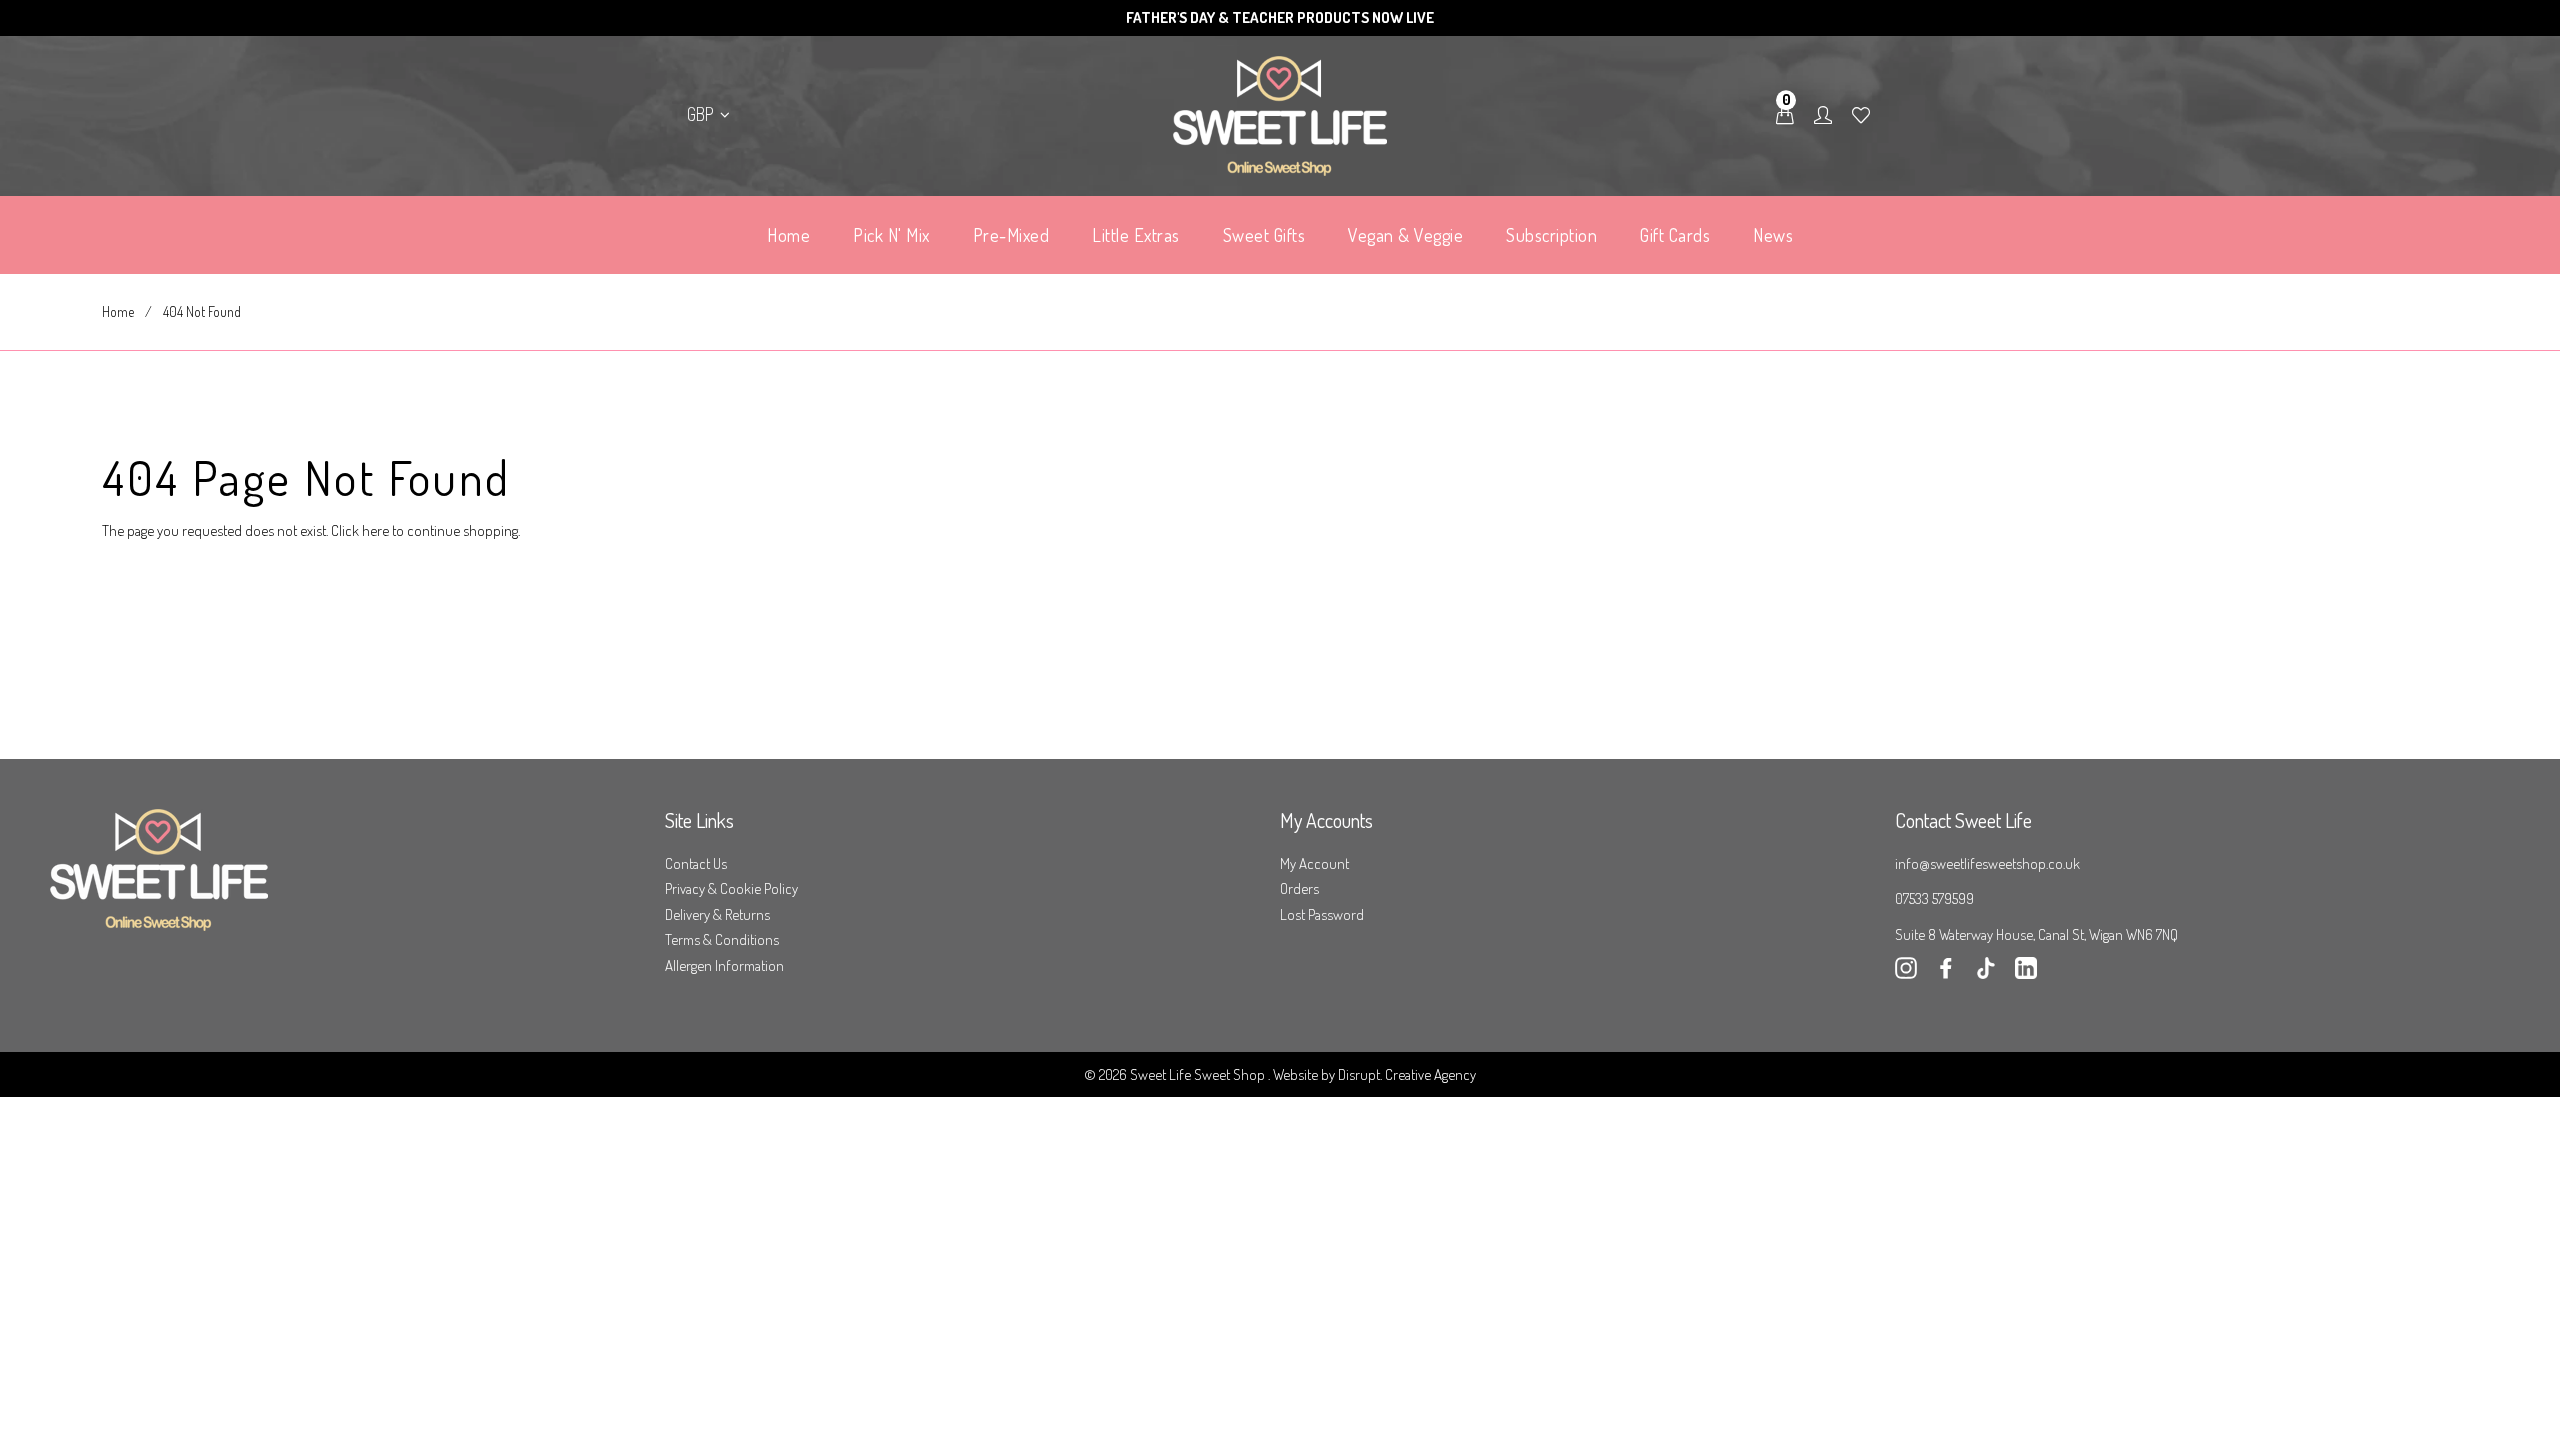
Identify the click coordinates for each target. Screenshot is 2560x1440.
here (375, 530)
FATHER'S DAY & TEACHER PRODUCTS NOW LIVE (1280, 17)
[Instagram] (1906, 973)
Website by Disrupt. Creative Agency (1374, 1074)
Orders (1299, 888)
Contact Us (696, 863)
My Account (1314, 863)
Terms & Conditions (722, 939)
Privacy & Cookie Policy (731, 888)
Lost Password (1322, 914)
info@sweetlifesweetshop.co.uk (1987, 863)
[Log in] (1823, 116)
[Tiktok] (1986, 973)
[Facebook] (1946, 973)
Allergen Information (724, 965)
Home (118, 311)
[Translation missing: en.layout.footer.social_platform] (2026, 973)
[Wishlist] (1861, 116)
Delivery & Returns (717, 914)
